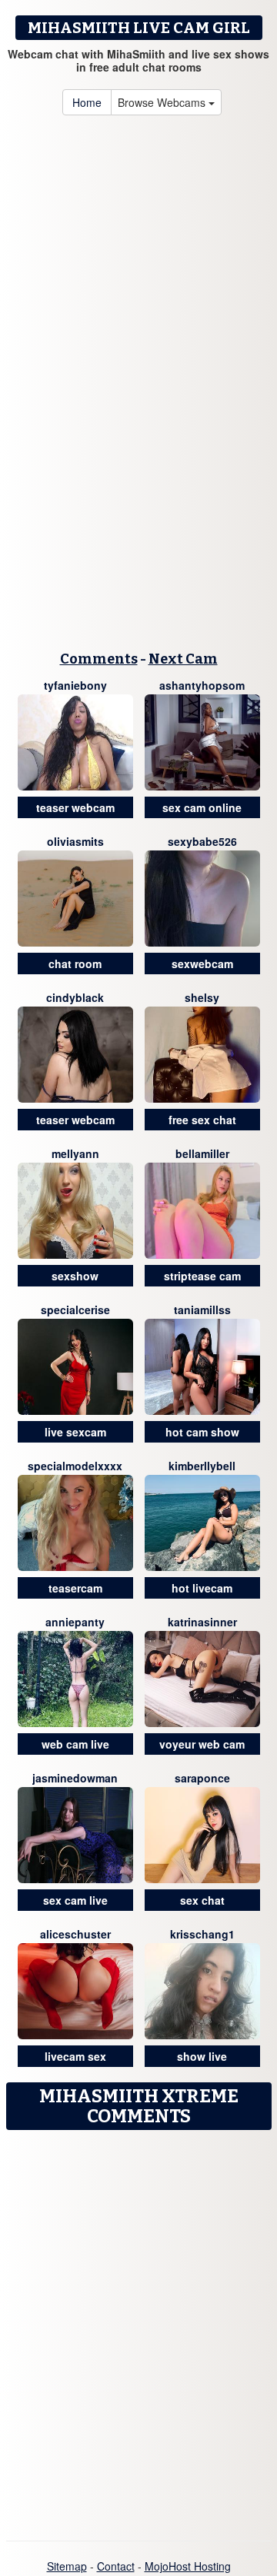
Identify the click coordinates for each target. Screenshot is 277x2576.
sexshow (75, 1276)
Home (87, 102)
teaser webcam (75, 807)
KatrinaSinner (202, 1622)
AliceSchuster (75, 1934)
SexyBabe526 (202, 841)
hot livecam (202, 1588)
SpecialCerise (75, 1310)
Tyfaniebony (75, 685)
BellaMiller (202, 1153)
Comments (99, 659)
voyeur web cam (202, 1744)
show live (202, 2056)
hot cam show (202, 1432)
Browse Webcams (163, 102)
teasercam (75, 1588)
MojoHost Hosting (188, 2566)
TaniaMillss (202, 1310)
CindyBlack (75, 997)
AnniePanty (75, 1622)
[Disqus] (138, 2330)
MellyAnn (75, 1153)
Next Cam (183, 659)
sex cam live (75, 1900)
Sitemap (67, 2566)
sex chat (202, 1900)
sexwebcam (202, 964)
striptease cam (202, 1276)
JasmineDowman (75, 1778)
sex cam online (202, 807)
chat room (75, 964)
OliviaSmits (75, 841)
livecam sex (75, 2056)
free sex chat (202, 1120)
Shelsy (202, 997)
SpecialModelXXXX (75, 1466)
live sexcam (75, 1432)
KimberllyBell (202, 1466)
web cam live (75, 1744)
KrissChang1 (202, 1934)
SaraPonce (202, 1778)
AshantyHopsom (202, 685)
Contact (116, 2566)
